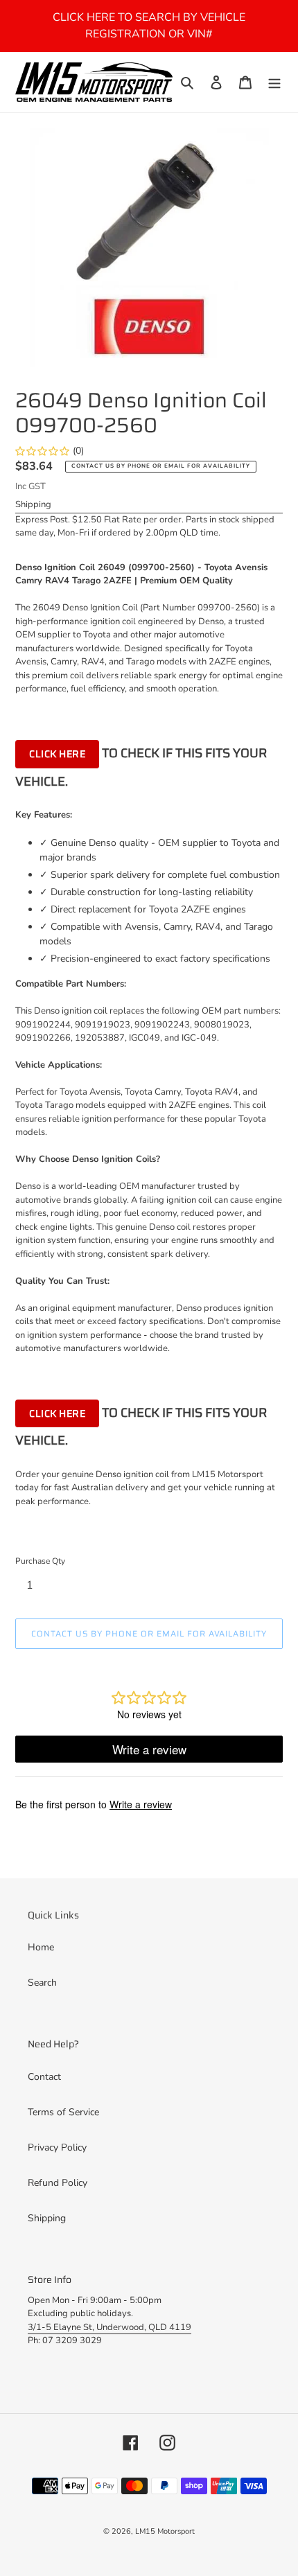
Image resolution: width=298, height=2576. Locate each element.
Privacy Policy (57, 2147)
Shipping (33, 504)
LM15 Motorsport (165, 2531)
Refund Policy (58, 2183)
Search (42, 1983)
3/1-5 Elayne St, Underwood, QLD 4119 (109, 2327)
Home (41, 1947)
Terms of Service (63, 2112)
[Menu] (274, 82)
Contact (44, 2077)
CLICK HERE (57, 754)
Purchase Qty (40, 1561)
